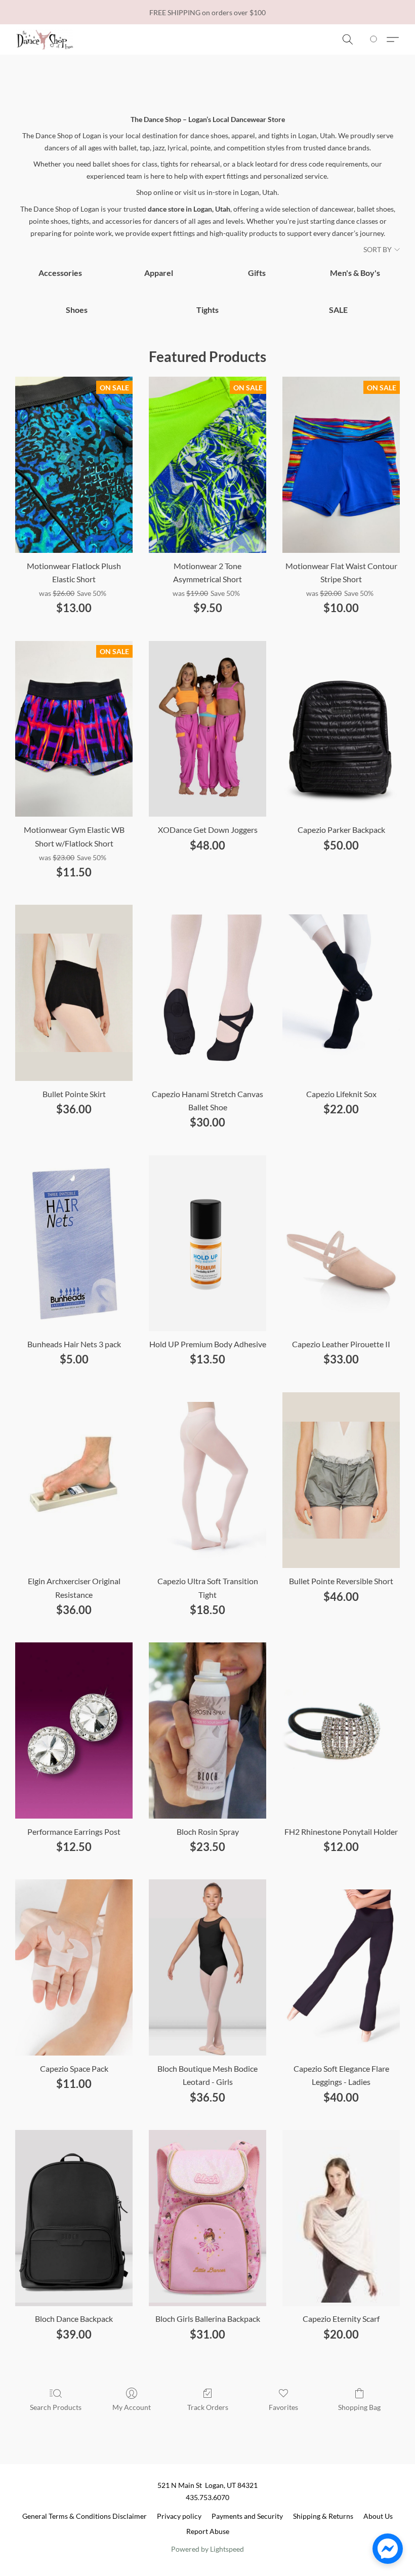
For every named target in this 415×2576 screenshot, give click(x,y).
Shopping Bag (359, 2407)
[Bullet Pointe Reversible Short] (341, 1480)
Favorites (283, 2407)
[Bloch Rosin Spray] (207, 1730)
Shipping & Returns (323, 2516)
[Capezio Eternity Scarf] (341, 2218)
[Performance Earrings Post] (74, 1730)
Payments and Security (247, 2516)
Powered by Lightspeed (207, 2549)
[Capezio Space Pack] (74, 1967)
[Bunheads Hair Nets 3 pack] (74, 1243)
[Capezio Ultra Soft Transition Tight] (207, 1480)
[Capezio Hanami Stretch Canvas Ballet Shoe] (207, 993)
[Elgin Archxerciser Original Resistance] (74, 1480)
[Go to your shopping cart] (375, 39)
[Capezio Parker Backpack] (341, 729)
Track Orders (208, 2407)
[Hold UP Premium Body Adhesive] (207, 1243)
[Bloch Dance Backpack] (74, 2218)
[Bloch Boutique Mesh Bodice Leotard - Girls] (207, 1967)
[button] (45, 39)
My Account (132, 2407)
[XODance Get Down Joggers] (207, 729)
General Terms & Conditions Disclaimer (85, 2516)
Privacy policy (179, 2516)
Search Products (56, 2407)
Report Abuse (208, 2531)
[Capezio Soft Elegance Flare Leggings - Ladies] (341, 1967)
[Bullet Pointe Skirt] (74, 993)
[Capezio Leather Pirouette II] (341, 1243)
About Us (378, 2516)
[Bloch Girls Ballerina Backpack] (207, 2218)
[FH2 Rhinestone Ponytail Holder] (341, 1730)
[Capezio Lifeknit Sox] (341, 993)
